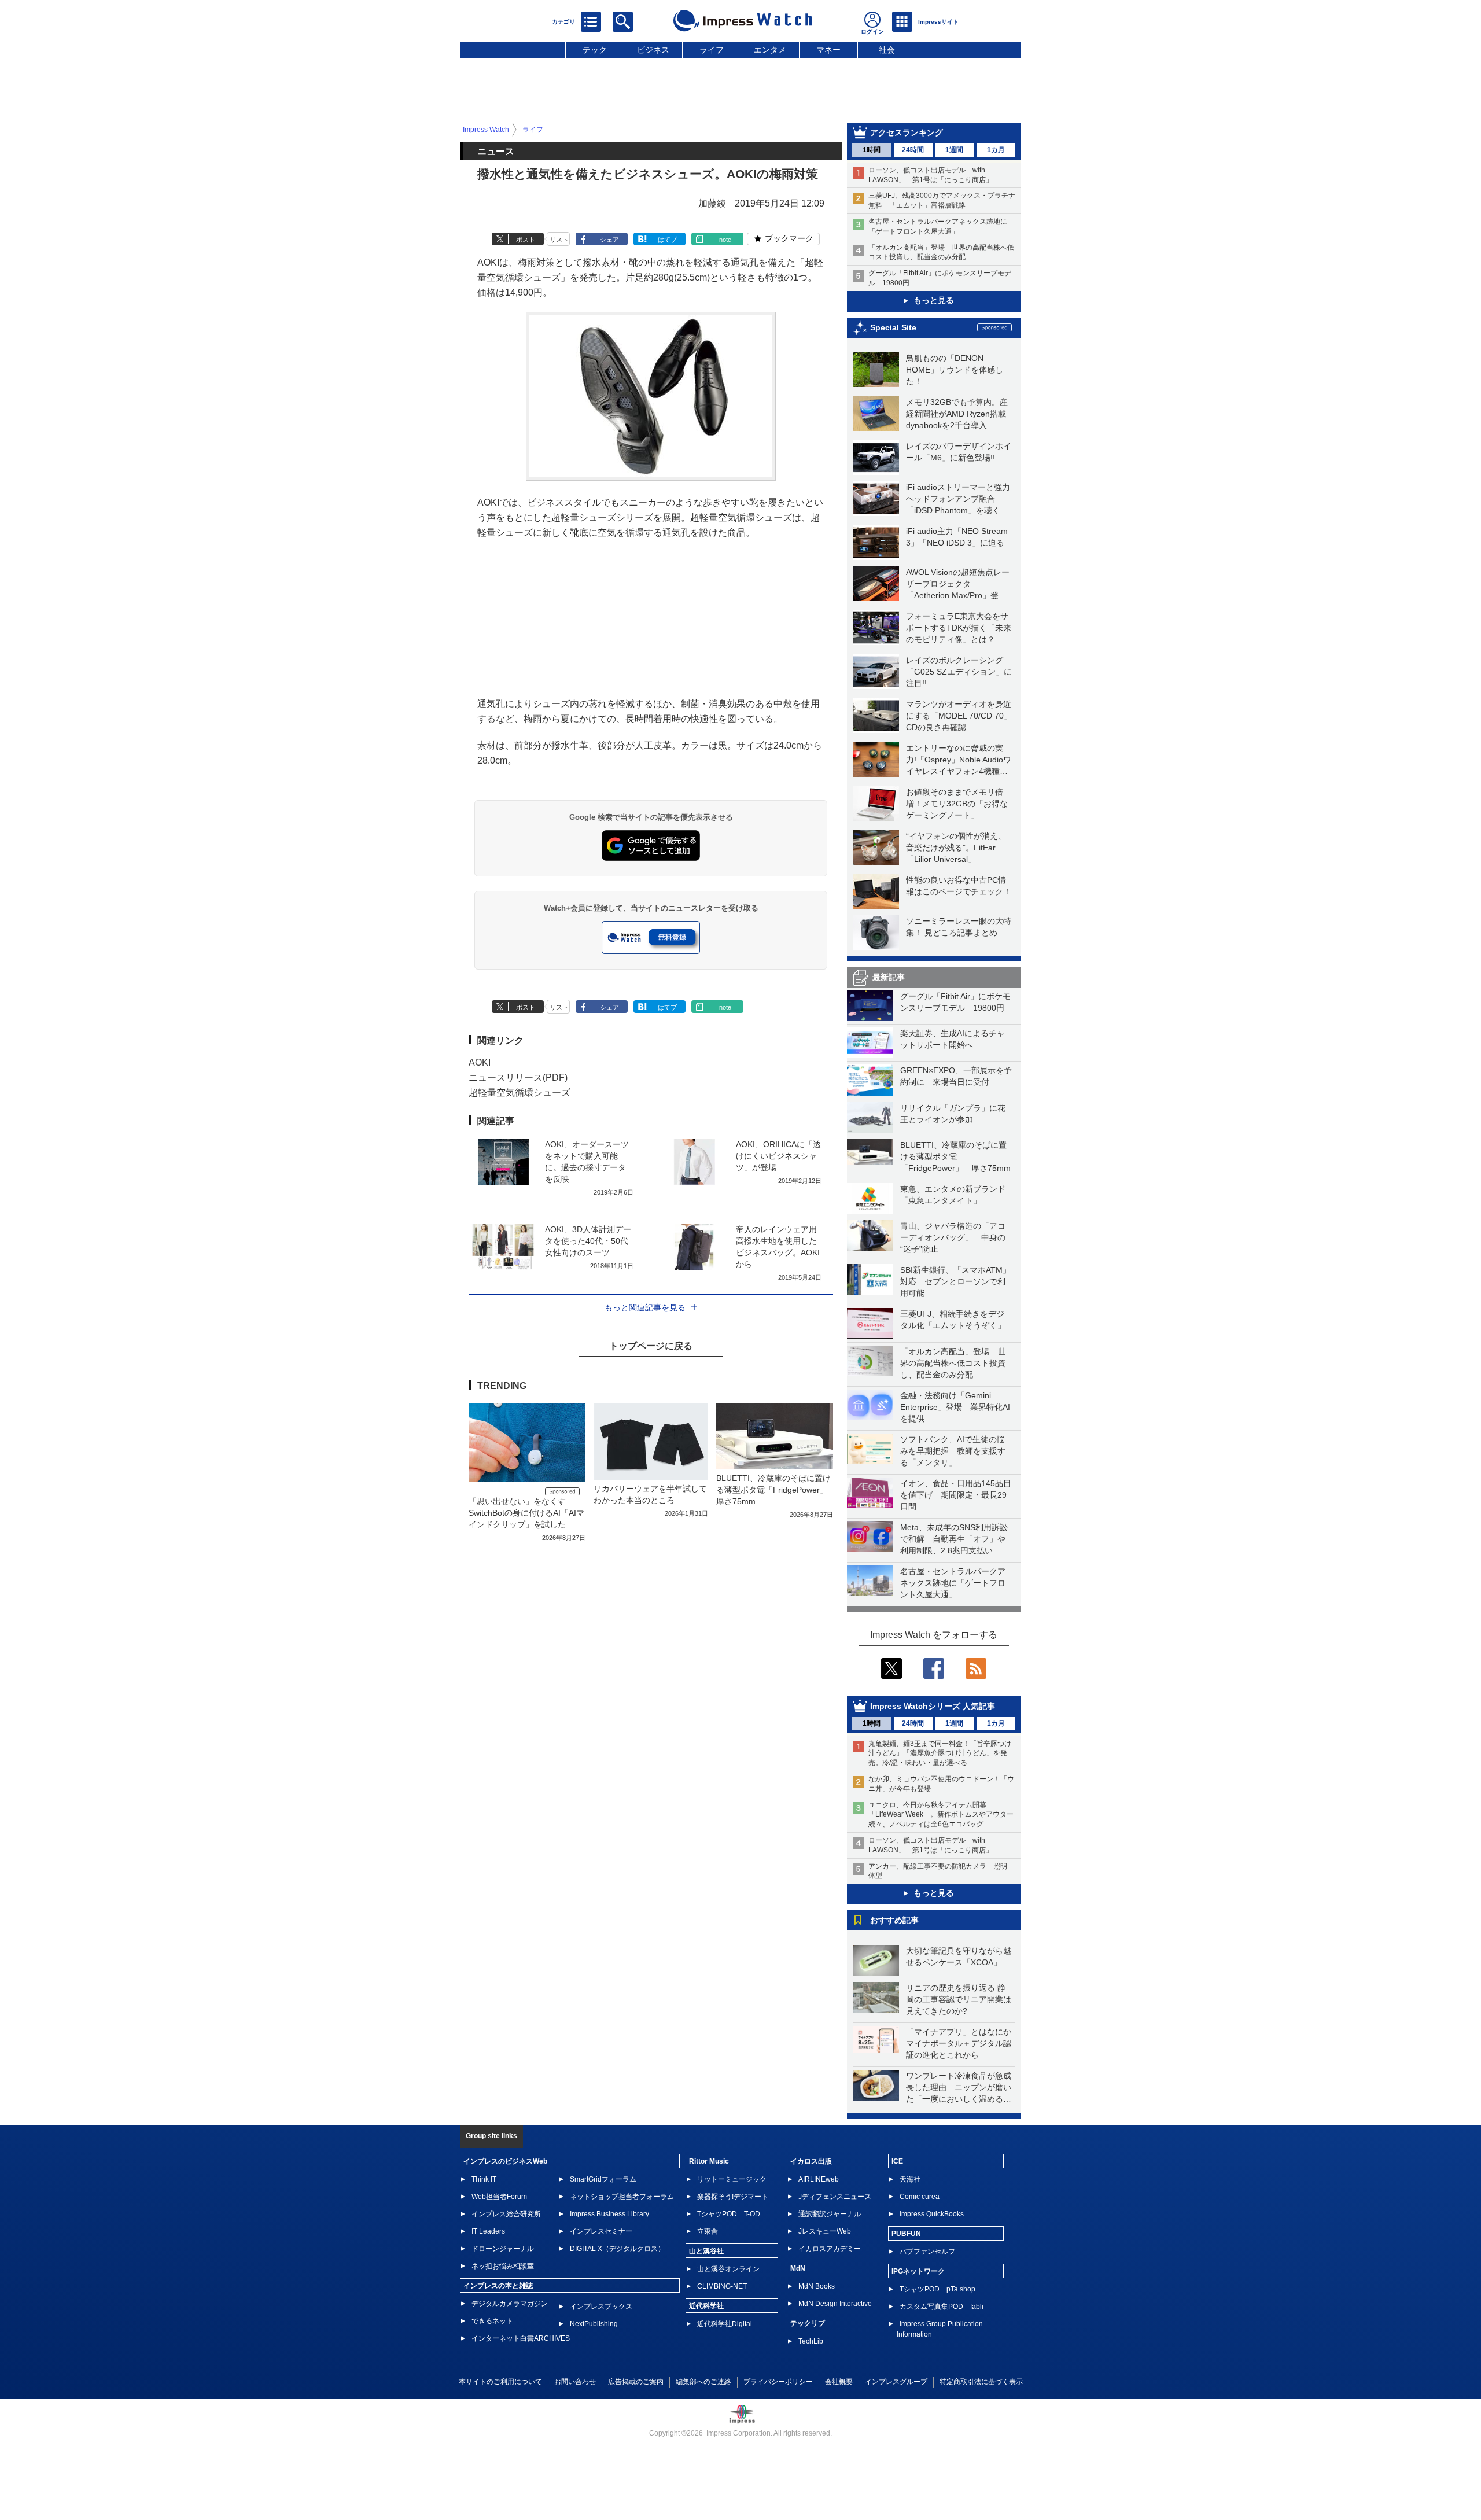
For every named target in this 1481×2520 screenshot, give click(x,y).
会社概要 (839, 2382)
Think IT (484, 2179)
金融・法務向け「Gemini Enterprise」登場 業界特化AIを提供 (955, 1407)
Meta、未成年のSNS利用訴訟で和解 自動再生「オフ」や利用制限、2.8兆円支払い (954, 1539)
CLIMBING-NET (722, 2286)
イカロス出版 (811, 2161)
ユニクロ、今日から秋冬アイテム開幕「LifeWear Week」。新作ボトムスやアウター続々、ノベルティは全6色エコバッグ (941, 1815)
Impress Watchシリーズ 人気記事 (933, 1706)
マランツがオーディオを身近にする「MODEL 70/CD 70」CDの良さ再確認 (959, 716)
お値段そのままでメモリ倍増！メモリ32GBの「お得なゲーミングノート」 (957, 804)
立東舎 (708, 2231)
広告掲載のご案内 (636, 2382)
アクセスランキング (907, 132)
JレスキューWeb (825, 2231)
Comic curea (920, 2197)
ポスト (526, 240)
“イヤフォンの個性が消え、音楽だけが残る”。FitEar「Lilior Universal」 (956, 848)
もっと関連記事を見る (645, 1307)
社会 (887, 50)
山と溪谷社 (706, 2251)
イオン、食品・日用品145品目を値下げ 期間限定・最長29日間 (956, 1495)
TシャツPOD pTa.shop (937, 2289)
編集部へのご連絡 (703, 2382)
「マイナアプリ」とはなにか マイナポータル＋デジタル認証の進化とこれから (963, 2043)
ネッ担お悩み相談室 (503, 2266)
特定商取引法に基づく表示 (981, 2382)
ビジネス (653, 50)
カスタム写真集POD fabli (942, 2307)
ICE (897, 2161)
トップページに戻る (651, 1346)
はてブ (667, 240)
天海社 (910, 2179)
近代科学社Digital (725, 2324)
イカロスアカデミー (830, 2249)
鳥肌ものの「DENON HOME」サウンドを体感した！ (955, 370)
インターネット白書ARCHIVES (521, 2338)
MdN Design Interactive (835, 2304)
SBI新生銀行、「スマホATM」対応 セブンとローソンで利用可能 (955, 1281)
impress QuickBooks (932, 2214)
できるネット (492, 2321)
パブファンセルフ (927, 2252)
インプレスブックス (601, 2307)
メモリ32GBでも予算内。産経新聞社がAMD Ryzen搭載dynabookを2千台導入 (957, 414)
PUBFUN (906, 2234)
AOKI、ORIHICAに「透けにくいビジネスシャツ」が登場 (778, 1156)
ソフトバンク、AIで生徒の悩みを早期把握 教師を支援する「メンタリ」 (953, 1451)
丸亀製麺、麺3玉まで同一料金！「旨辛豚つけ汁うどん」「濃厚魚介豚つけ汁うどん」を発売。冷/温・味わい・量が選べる (940, 1753)
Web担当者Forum (499, 2197)
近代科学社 (706, 2306)
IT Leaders (488, 2231)
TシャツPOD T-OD (729, 2214)
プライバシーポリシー (778, 2382)
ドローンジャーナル (503, 2249)
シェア (609, 240)
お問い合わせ (575, 2382)
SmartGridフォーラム (603, 2179)
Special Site (893, 327)
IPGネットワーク (918, 2271)
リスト (559, 240)
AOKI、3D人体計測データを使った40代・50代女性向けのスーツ (588, 1241)
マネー (828, 50)
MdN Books (817, 2286)
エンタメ (770, 50)
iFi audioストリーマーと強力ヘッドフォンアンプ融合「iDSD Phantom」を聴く (958, 499)
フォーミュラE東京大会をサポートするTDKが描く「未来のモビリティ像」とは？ (959, 628)
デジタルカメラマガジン (510, 2304)
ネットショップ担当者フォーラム (622, 2197)
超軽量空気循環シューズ (520, 1093)
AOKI (480, 1062)
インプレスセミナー (601, 2231)
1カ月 (996, 150)
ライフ (712, 50)
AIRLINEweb (819, 2179)
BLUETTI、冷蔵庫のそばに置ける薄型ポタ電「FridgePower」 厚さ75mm (955, 1156)
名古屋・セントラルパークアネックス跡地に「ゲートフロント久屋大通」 (953, 1583)
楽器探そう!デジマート (733, 2197)
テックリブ (808, 2323)
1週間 (954, 150)
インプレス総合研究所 (506, 2214)
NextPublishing (594, 2324)
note (725, 240)
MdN (798, 2268)
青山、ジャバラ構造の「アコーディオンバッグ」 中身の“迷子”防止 (953, 1237)
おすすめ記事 (894, 1920)
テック (595, 50)
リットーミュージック (732, 2179)
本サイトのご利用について (500, 2382)
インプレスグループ (896, 2382)
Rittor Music (709, 2161)
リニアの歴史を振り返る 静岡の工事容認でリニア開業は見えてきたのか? (959, 1999)
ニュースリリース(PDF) (518, 1077)
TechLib (811, 2341)
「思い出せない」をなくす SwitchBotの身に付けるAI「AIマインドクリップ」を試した (526, 1513)
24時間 (913, 150)
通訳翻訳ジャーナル (830, 2214)
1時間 (872, 150)
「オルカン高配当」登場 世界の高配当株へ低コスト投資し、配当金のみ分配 (953, 1363)
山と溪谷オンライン (728, 2269)
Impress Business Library (609, 2214)
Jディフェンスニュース (835, 2197)
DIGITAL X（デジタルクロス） (617, 2249)
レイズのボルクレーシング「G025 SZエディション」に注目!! (959, 672)
